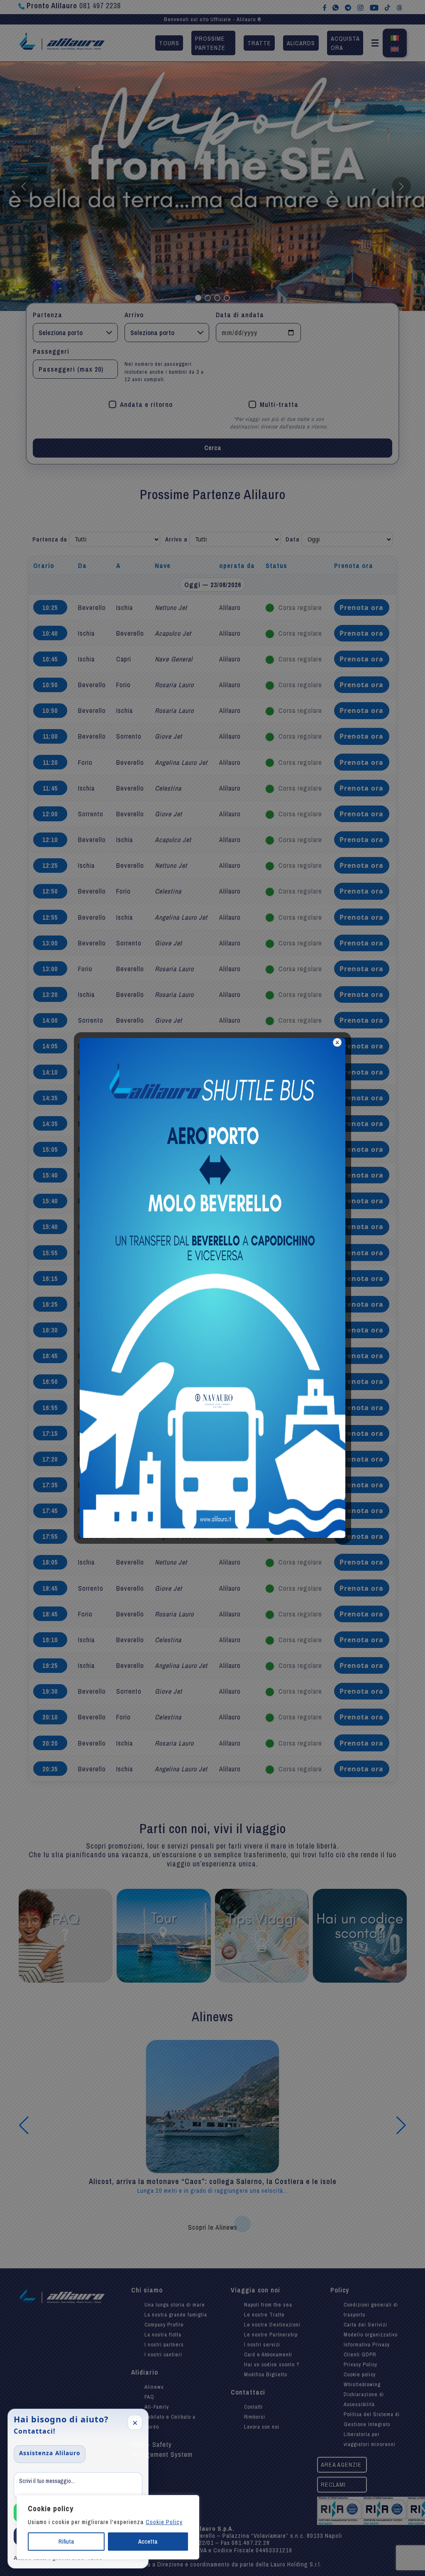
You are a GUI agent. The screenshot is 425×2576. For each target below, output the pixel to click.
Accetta (148, 2542)
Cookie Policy (164, 2522)
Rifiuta (66, 2542)
